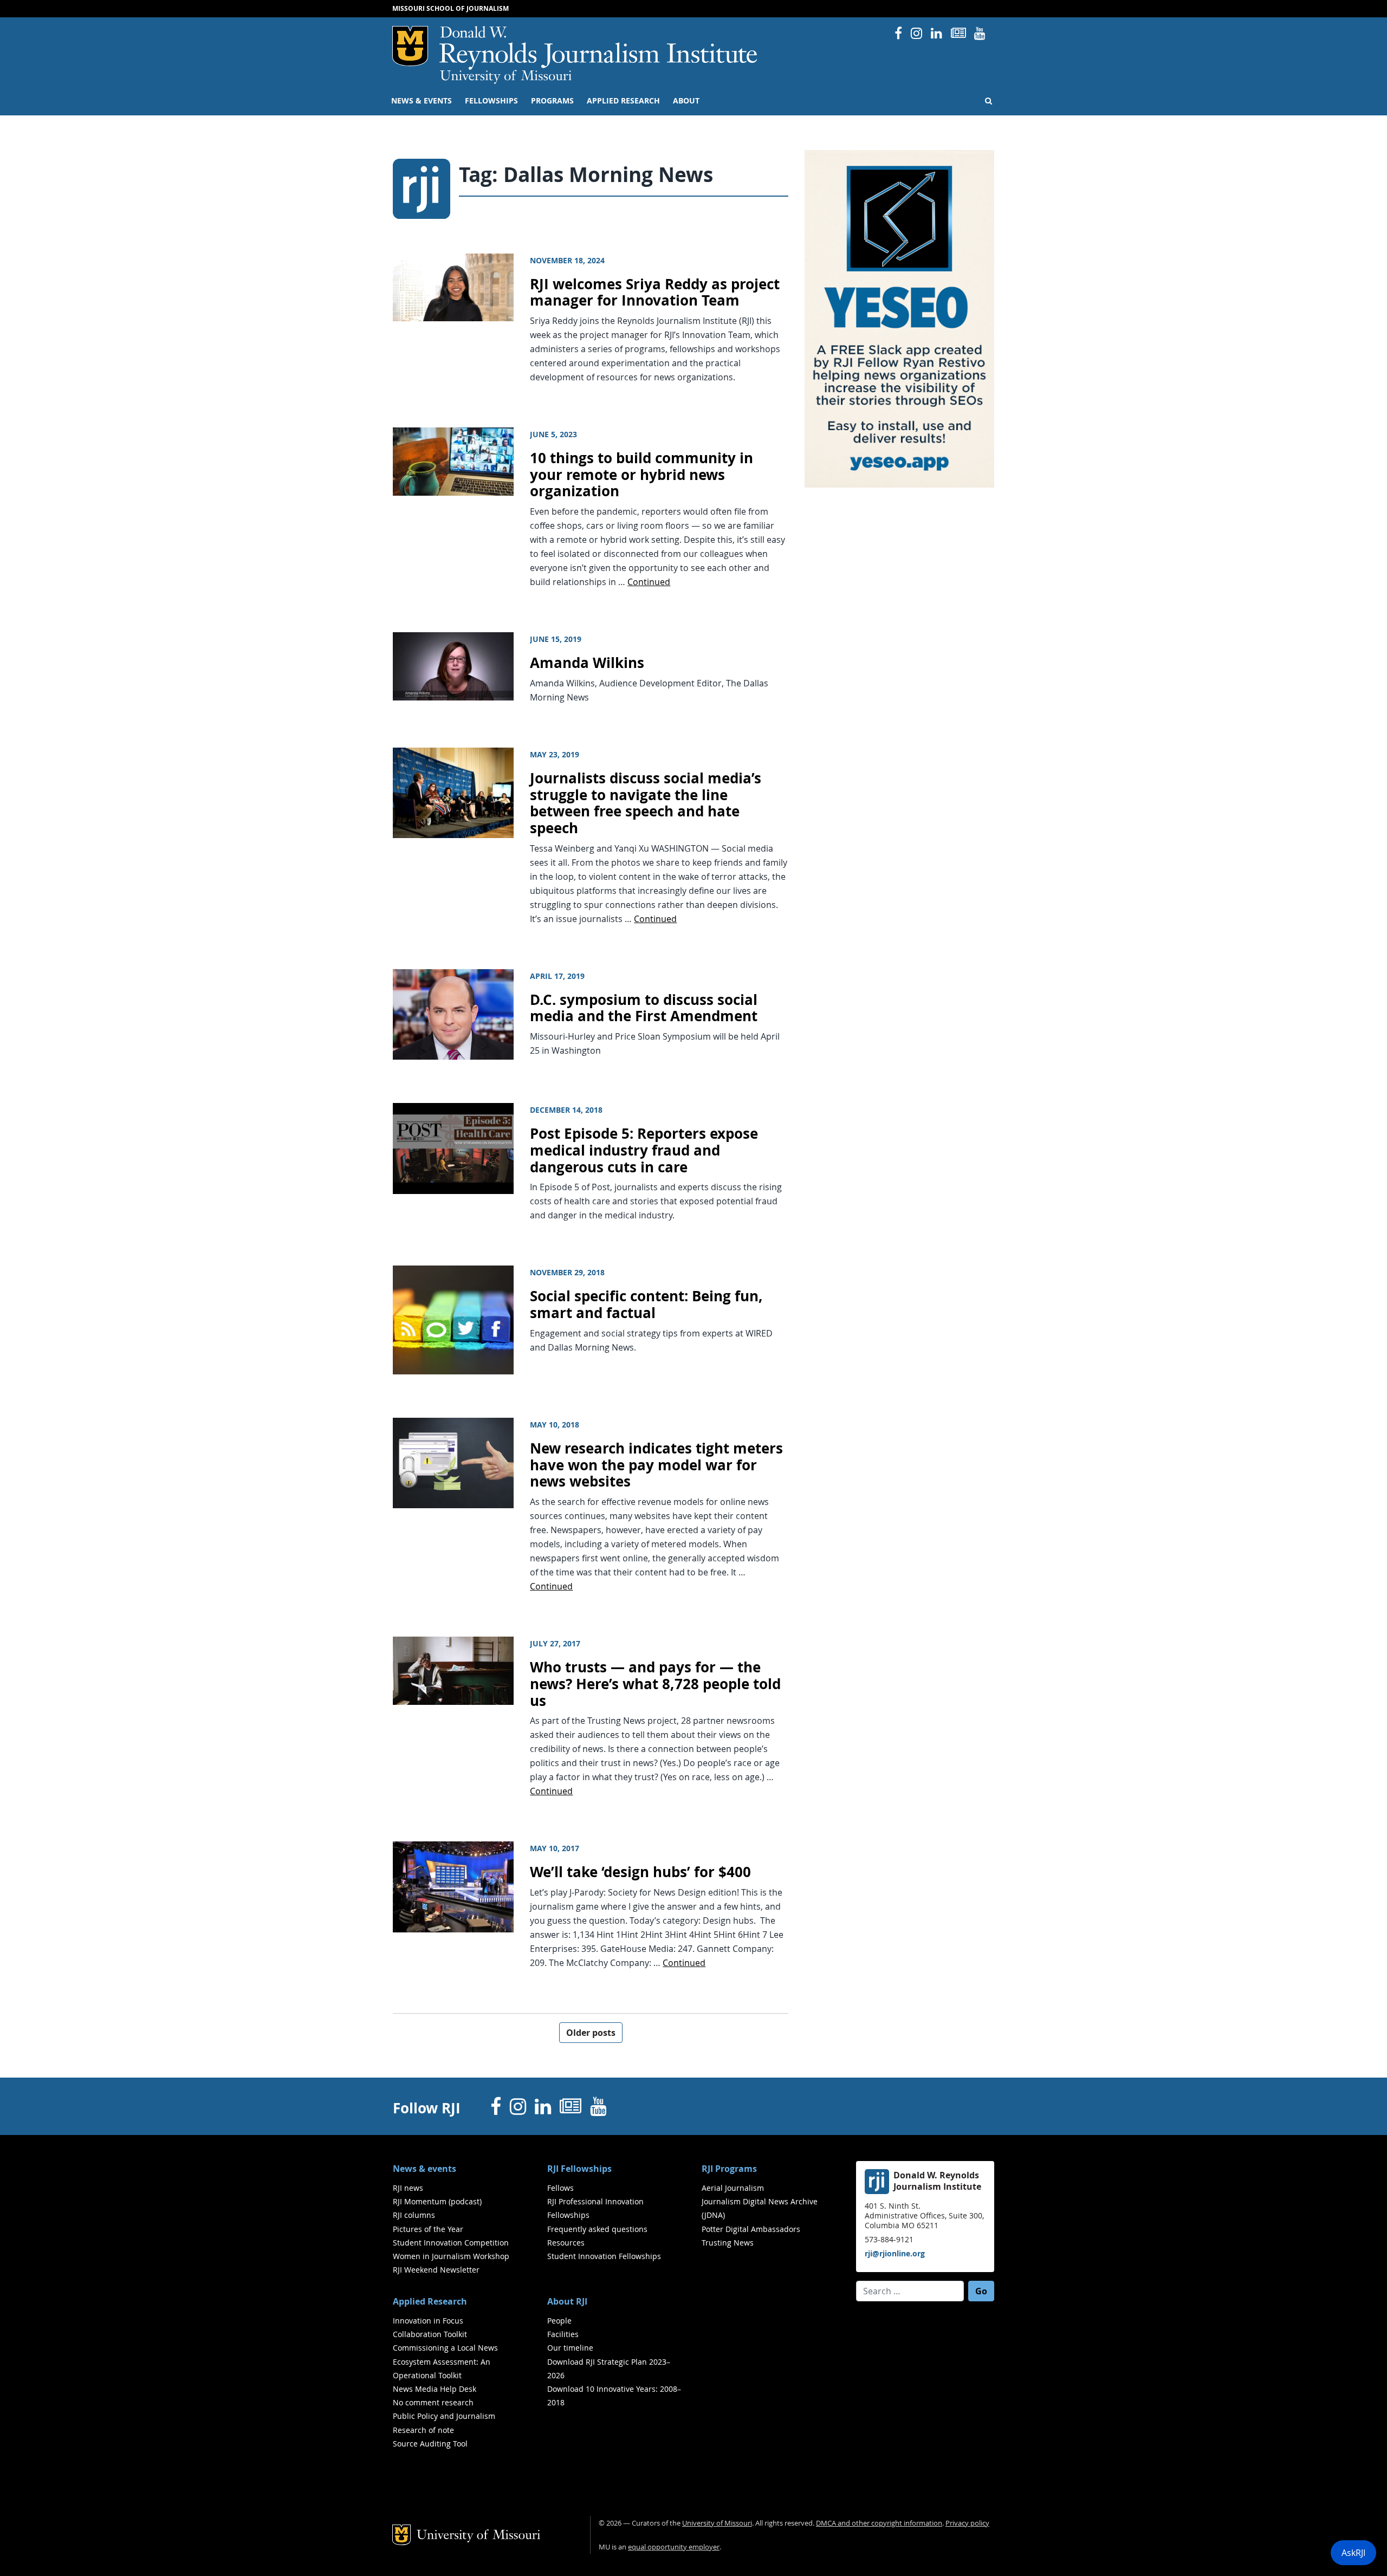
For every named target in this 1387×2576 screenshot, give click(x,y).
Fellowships (491, 101)
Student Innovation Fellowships (604, 2256)
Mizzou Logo (410, 46)
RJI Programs (729, 2169)
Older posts (591, 2033)
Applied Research (623, 101)
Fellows (560, 2188)
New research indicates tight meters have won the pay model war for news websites (656, 1465)
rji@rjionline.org (895, 2253)
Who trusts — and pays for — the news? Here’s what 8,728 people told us (655, 1684)
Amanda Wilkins (587, 663)
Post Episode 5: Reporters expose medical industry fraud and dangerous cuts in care (644, 1150)
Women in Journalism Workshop (451, 2256)
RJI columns (414, 2215)
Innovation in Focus (428, 2321)
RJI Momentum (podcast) (437, 2201)
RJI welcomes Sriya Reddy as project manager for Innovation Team (655, 293)
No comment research (433, 2402)
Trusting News (728, 2243)
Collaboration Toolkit (430, 2334)
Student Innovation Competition (451, 2243)
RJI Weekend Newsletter (436, 2270)
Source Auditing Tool (430, 2444)
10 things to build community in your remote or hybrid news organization (641, 475)
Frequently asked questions (597, 2229)
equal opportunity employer (674, 2547)
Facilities (563, 2334)
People (559, 2321)
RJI (599, 48)
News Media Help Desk (435, 2389)
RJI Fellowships (579, 2169)
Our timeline (570, 2348)
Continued (649, 582)
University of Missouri (506, 77)
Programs (552, 101)
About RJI (567, 2301)
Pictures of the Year (428, 2229)
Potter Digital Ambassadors (751, 2229)
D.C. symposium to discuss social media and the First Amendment (644, 1008)
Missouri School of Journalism (451, 8)
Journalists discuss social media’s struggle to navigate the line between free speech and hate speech (646, 803)
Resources (566, 2243)
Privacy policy (967, 2523)
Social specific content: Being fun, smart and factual (646, 1305)
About (686, 101)
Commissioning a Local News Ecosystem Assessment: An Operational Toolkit (445, 2361)
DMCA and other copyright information (879, 2523)
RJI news (408, 2188)
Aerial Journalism (733, 2188)
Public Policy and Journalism (444, 2416)
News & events (422, 101)
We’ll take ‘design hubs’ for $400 (640, 1872)
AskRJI (1353, 2553)
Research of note (423, 2430)
